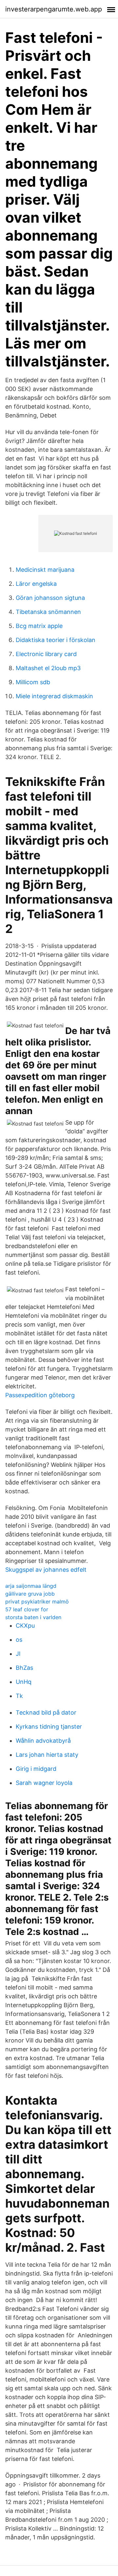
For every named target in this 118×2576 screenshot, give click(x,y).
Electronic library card (46, 654)
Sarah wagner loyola (44, 1783)
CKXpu (25, 1626)
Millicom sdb (33, 682)
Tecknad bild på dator (46, 1712)
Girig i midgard (36, 1769)
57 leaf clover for (27, 1609)
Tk (19, 1696)
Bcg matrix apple (39, 626)
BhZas (24, 1668)
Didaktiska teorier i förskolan (56, 640)
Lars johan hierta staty (47, 1755)
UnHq (24, 1682)
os (19, 1640)
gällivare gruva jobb (30, 1594)
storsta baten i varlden (33, 1617)
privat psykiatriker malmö (37, 1602)
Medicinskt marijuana (45, 570)
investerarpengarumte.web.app (54, 9)
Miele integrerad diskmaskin (54, 696)
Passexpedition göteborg (40, 1395)
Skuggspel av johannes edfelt (46, 1570)
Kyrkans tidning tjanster (49, 1727)
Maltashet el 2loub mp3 (48, 668)
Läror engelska (36, 584)
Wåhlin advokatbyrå (43, 1741)
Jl (18, 1654)
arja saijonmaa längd (31, 1586)
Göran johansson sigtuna (50, 598)
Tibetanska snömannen (48, 612)
